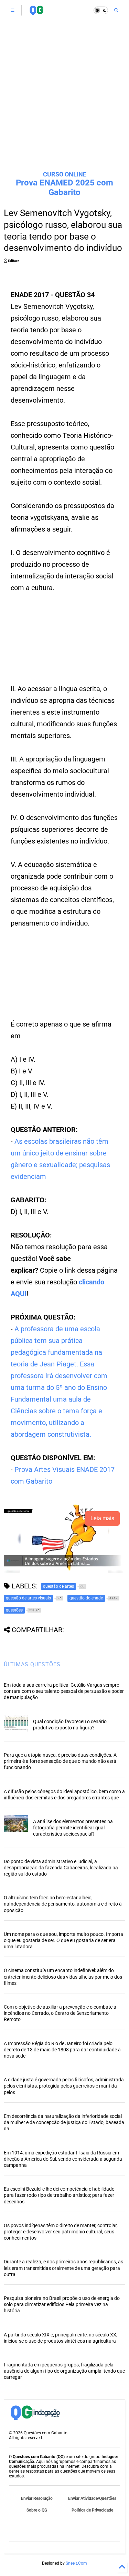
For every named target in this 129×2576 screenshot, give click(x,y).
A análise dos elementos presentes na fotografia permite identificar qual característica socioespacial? (73, 1828)
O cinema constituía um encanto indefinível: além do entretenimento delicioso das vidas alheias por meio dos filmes (63, 1977)
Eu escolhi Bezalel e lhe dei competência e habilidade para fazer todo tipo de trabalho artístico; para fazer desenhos (59, 2195)
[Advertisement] (64, 96)
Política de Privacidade (92, 2510)
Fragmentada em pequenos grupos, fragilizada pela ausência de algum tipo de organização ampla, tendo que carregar (64, 2371)
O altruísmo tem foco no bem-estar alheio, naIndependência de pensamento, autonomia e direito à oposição (63, 1904)
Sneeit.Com (76, 2563)
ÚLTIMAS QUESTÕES (32, 1664)
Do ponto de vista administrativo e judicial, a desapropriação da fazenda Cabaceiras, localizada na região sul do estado (61, 1868)
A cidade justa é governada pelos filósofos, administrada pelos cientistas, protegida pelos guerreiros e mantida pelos (64, 2086)
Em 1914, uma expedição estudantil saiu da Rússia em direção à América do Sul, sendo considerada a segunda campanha (63, 2159)
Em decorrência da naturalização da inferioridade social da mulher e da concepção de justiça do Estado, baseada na (64, 2122)
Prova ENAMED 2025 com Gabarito (64, 188)
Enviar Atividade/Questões (92, 2498)
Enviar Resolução (37, 2498)
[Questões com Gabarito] (36, 12)
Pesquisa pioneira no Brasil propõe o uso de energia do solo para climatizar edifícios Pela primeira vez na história (62, 2304)
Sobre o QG (37, 2510)
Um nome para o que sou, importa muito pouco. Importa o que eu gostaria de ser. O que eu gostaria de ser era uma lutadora (63, 1940)
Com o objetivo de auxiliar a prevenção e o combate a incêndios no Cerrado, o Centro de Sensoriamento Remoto (60, 2013)
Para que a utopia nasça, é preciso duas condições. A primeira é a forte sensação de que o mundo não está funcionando (60, 1761)
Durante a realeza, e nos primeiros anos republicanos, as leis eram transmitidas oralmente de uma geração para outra (63, 2268)
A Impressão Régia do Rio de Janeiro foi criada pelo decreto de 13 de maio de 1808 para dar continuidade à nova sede (62, 2050)
